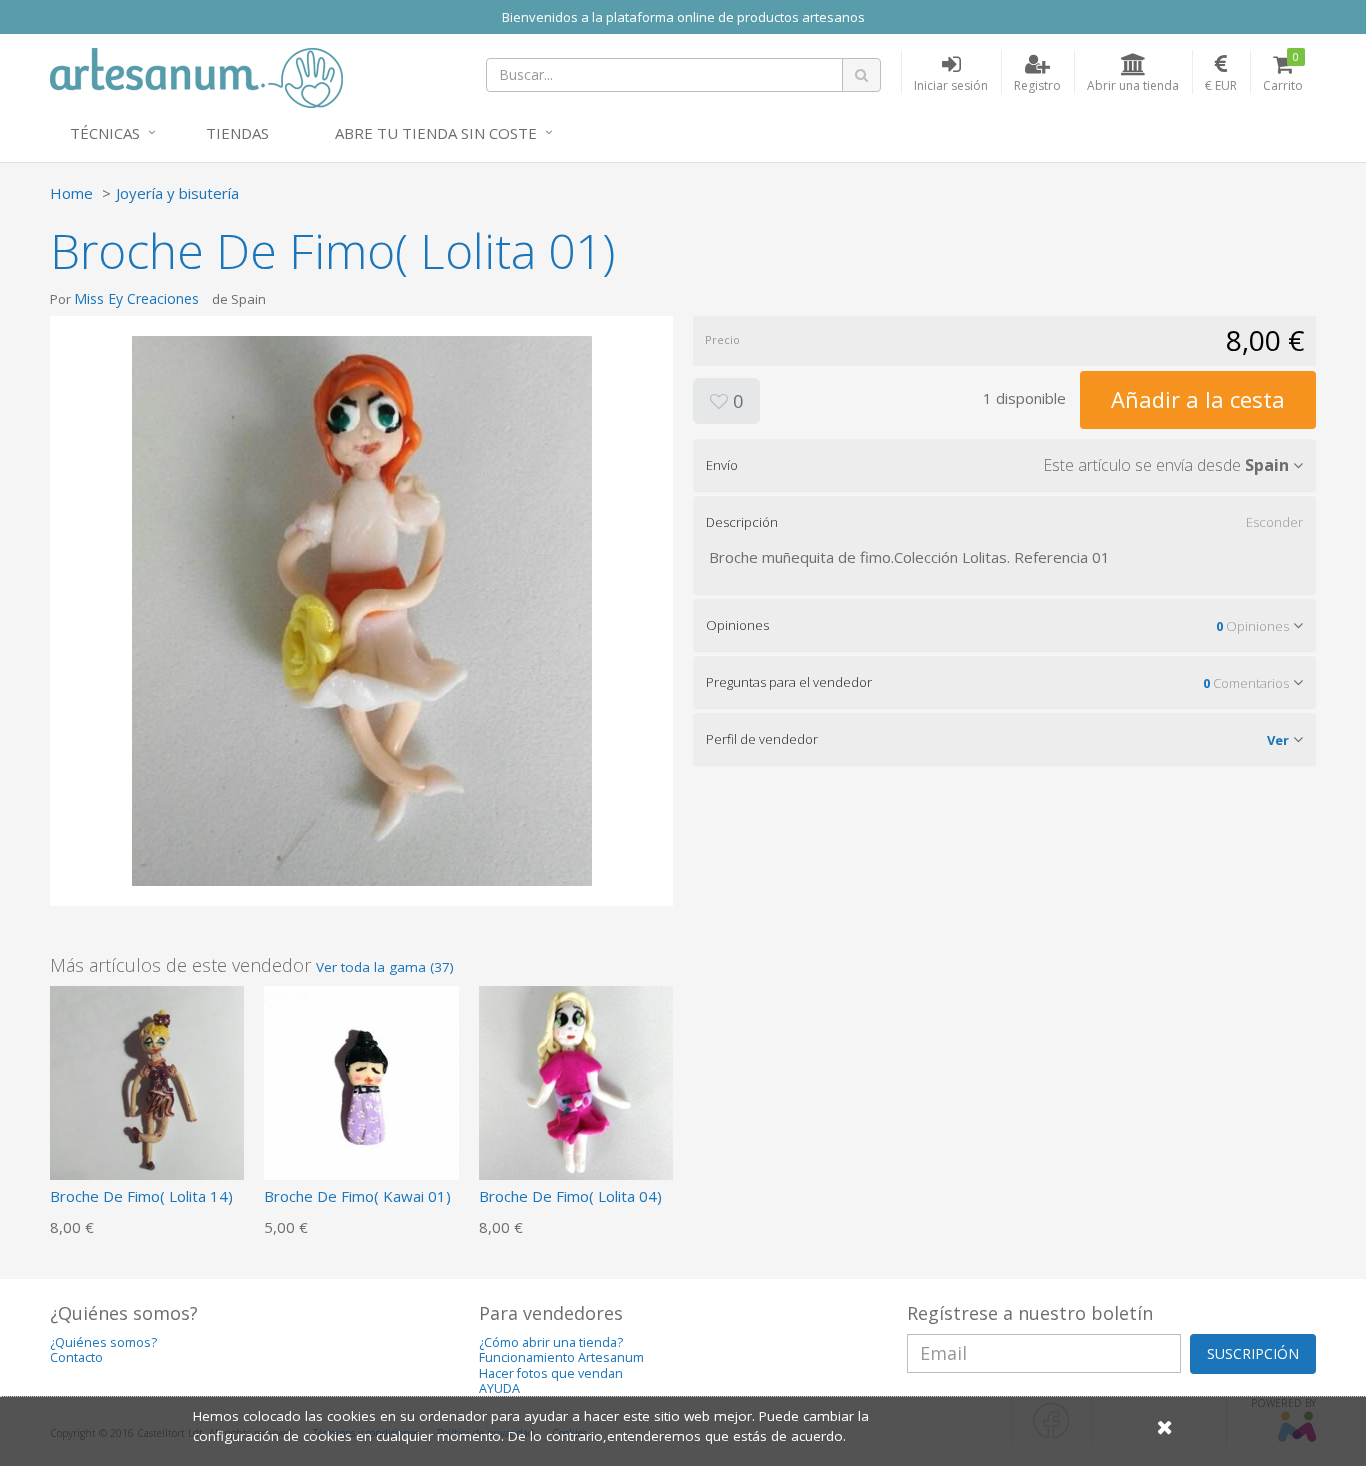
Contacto (76, 1357)
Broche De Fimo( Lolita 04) (570, 1196)
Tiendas (237, 133)
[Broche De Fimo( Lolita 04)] (576, 1081)
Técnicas (105, 133)
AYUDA (499, 1388)
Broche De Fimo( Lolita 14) (141, 1196)
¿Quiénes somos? (103, 1342)
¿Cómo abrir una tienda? (551, 1342)
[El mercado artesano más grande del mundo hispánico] (196, 76)
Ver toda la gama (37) (385, 967)
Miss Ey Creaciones (136, 298)
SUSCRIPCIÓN (1253, 1353)
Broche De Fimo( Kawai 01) (357, 1196)
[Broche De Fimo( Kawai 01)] (361, 1081)
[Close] (1165, 1426)
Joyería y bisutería (177, 193)
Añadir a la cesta (1198, 399)
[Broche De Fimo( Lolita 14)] (147, 1081)
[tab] (1004, 465)
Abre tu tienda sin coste (436, 133)
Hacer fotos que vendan (551, 1373)
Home (71, 193)
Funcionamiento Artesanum (561, 1357)
